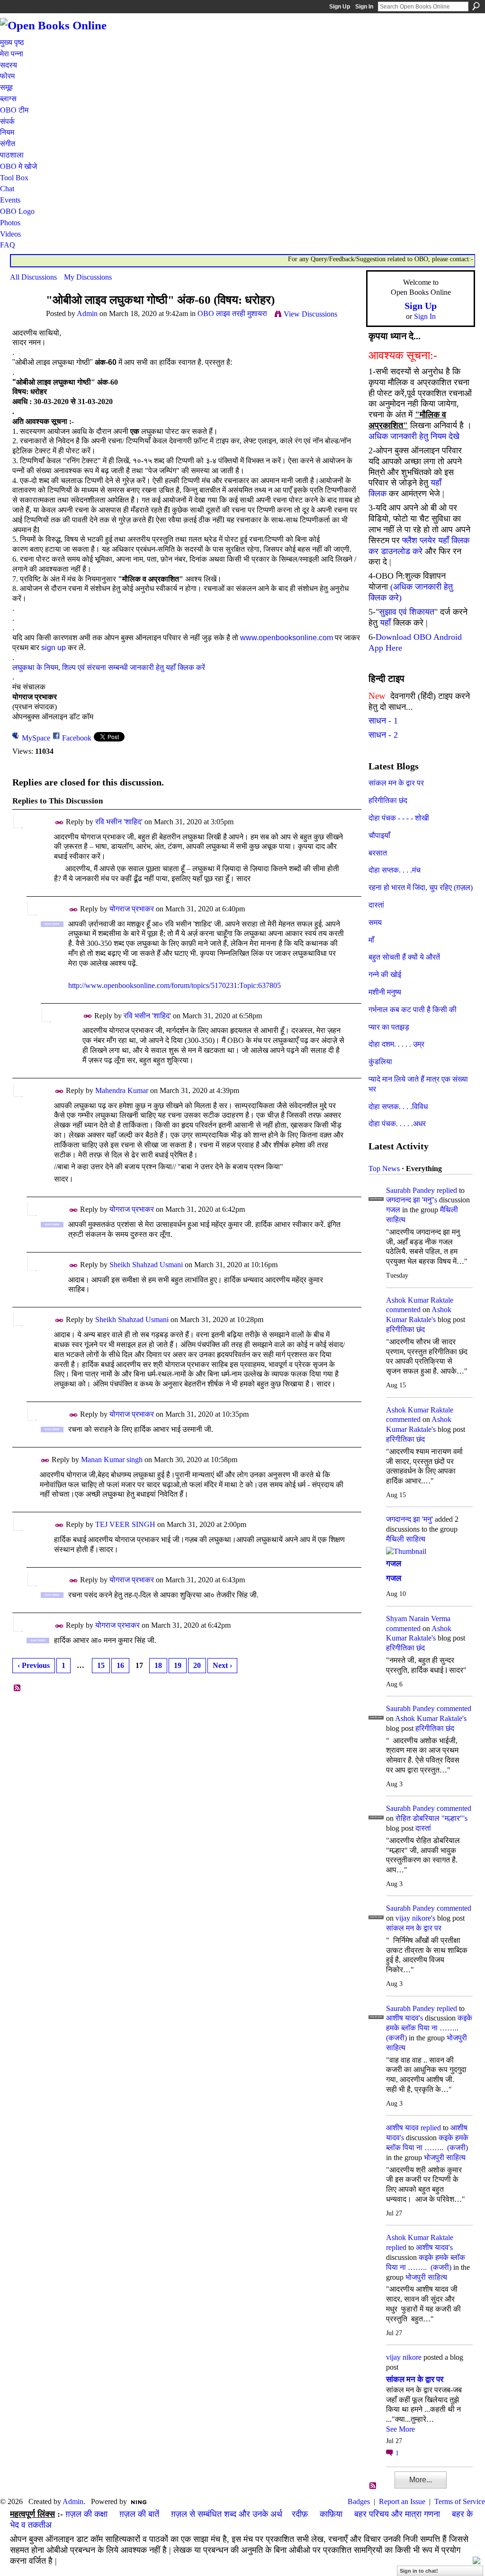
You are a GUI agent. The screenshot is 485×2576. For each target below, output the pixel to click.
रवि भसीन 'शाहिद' (119, 822)
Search (476, 6)
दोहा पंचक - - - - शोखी (399, 818)
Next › (222, 1665)
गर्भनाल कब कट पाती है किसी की (413, 1010)
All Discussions (33, 277)
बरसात (378, 853)
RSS (18, 1688)
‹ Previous (34, 1665)
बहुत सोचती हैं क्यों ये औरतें (404, 957)
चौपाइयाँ (379, 835)
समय (375, 922)
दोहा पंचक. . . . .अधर (397, 1124)
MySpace (36, 738)
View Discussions (310, 314)
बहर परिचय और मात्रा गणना (397, 2514)
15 (101, 1665)
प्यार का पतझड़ (389, 1027)
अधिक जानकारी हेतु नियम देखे (414, 436)
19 (178, 1665)
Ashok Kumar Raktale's (431, 1718)
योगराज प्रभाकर (132, 909)
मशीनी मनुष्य (385, 992)
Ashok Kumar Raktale (420, 1300)
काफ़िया (331, 2514)
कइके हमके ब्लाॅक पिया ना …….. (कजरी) (429, 2028)
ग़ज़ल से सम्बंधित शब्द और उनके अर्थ (227, 2514)
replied (447, 1190)
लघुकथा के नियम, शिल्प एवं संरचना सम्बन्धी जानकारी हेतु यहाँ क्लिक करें (109, 667)
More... (421, 2480)
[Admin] (25, 318)
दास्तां (376, 905)
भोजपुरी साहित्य (445, 2157)
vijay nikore (404, 2357)
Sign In (364, 7)
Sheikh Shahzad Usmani (146, 1265)
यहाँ (385, 623)
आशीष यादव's (404, 2018)
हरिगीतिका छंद (388, 800)
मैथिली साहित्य (406, 1539)
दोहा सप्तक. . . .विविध (398, 1107)
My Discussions (88, 277)
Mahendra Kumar (122, 1090)
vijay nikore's (415, 1918)
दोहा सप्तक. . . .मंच (395, 870)
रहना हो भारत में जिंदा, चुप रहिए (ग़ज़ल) (421, 887)
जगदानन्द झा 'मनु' (409, 1519)
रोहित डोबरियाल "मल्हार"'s (431, 1818)
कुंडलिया (380, 1062)
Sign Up (340, 7)
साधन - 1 (383, 721)
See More (400, 2429)
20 (197, 1665)
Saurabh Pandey (410, 1190)
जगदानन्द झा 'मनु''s (412, 1200)
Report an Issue (402, 2501)
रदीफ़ (300, 2514)
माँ (371, 940)
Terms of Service (460, 2501)
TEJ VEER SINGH (125, 1524)
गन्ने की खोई (385, 975)
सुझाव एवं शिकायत (407, 612)
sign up (54, 648)
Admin (87, 313)
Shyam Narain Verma (418, 1619)
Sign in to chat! (419, 2571)
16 (120, 1665)
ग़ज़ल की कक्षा (86, 2514)
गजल (393, 1210)
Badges (359, 2501)
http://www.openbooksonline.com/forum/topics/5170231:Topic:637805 (175, 985)
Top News (384, 1169)
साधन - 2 (383, 735)
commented (403, 1310)
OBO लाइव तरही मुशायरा (232, 313)
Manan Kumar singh (112, 1460)
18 (158, 1665)
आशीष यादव (402, 2128)
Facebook (77, 738)
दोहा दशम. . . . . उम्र (396, 1044)
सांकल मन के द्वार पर (396, 783)
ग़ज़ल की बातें (139, 2514)
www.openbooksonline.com (287, 638)
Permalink (59, 823)
